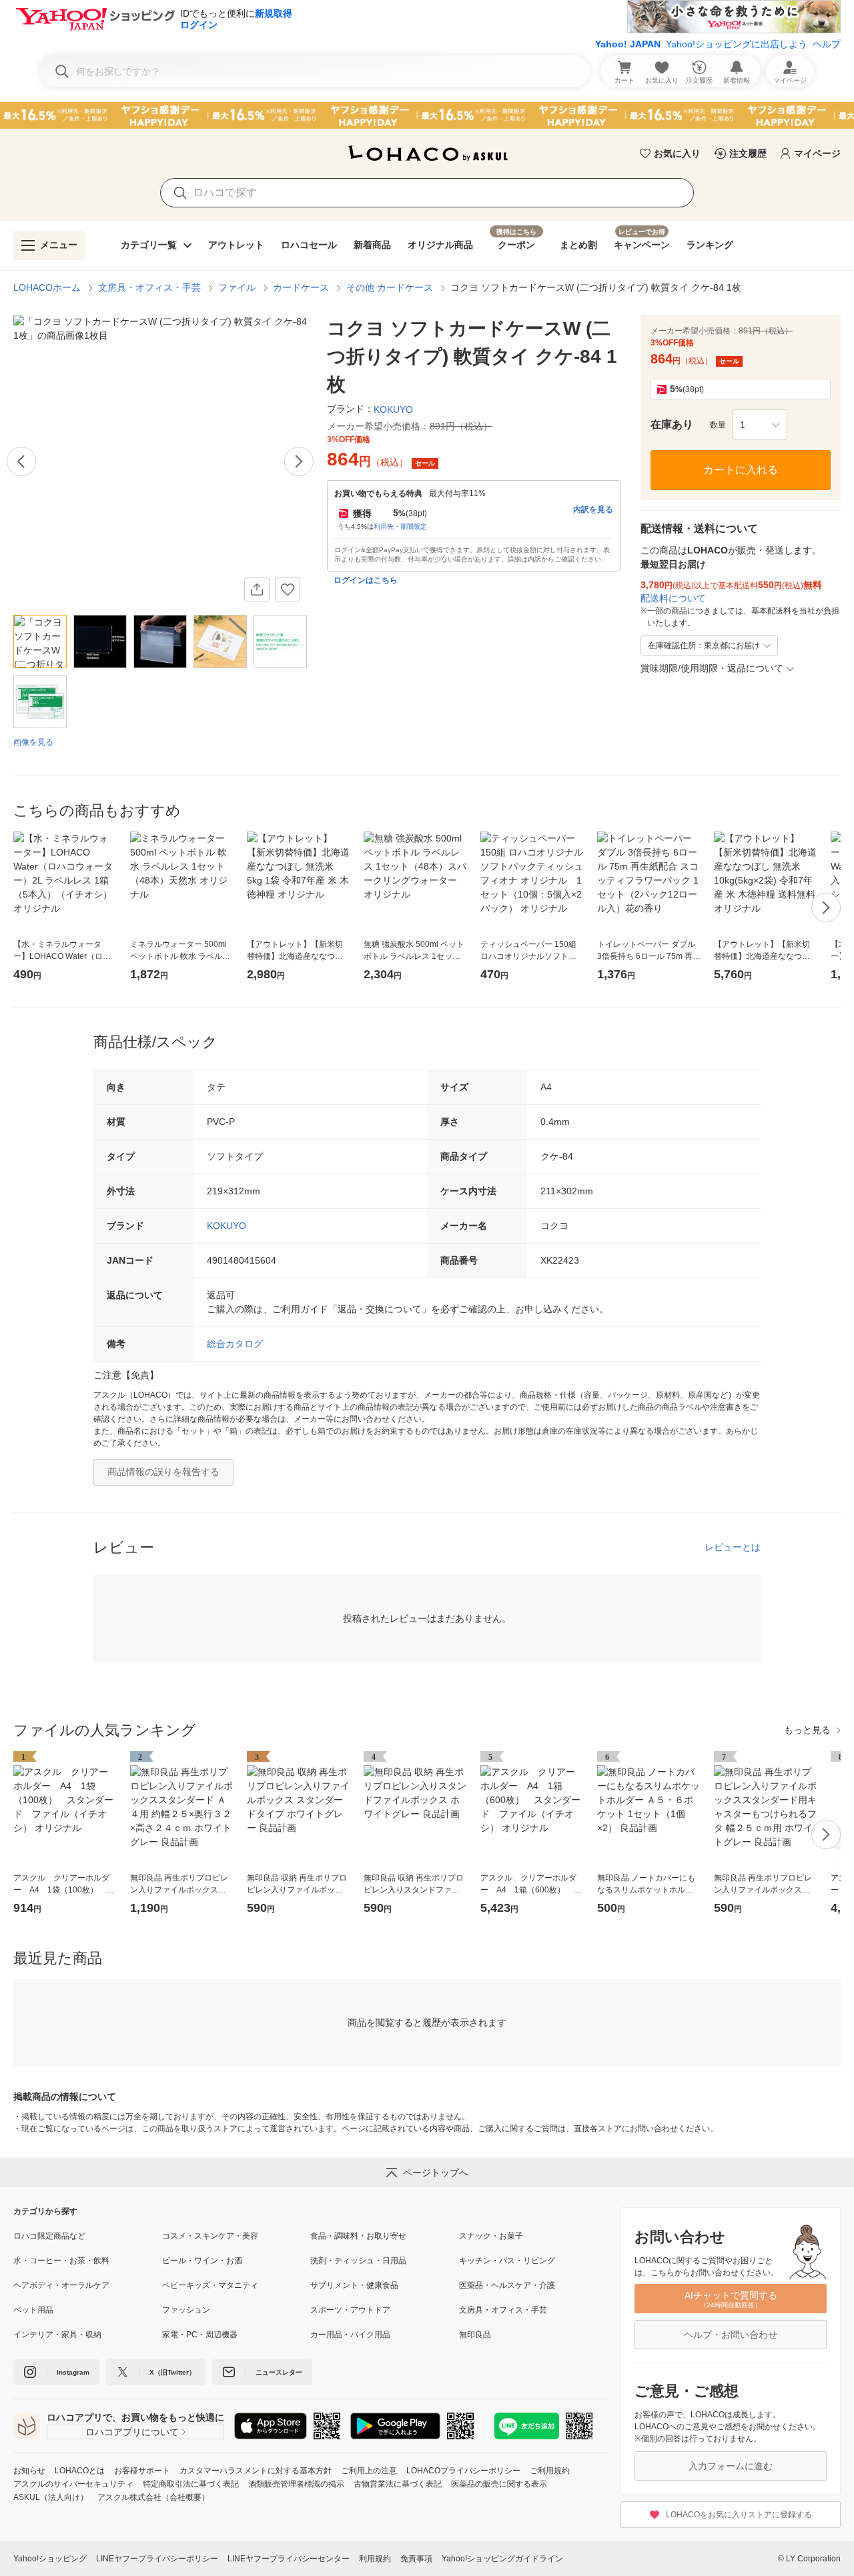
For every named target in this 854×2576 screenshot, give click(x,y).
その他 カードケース (390, 287)
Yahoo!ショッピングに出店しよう (737, 44)
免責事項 (416, 2559)
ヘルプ (827, 44)
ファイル (237, 287)
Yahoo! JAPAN (628, 44)
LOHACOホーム (47, 287)
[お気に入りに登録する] (288, 589)
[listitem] (88, 2236)
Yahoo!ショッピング (50, 2559)
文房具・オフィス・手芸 (149, 287)
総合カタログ (235, 1344)
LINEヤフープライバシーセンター (289, 2559)
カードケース (301, 287)
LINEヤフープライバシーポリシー (157, 2559)
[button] (760, 425)
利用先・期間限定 (400, 526)
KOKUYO (227, 1226)
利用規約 (375, 2559)
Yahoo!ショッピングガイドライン (502, 2559)
